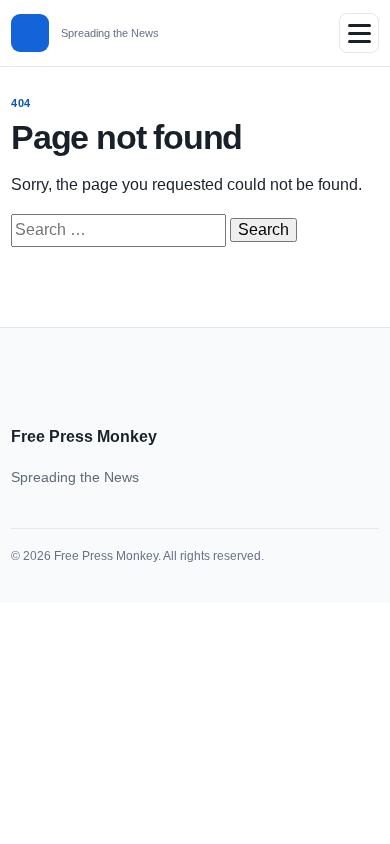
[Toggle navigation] (359, 33)
